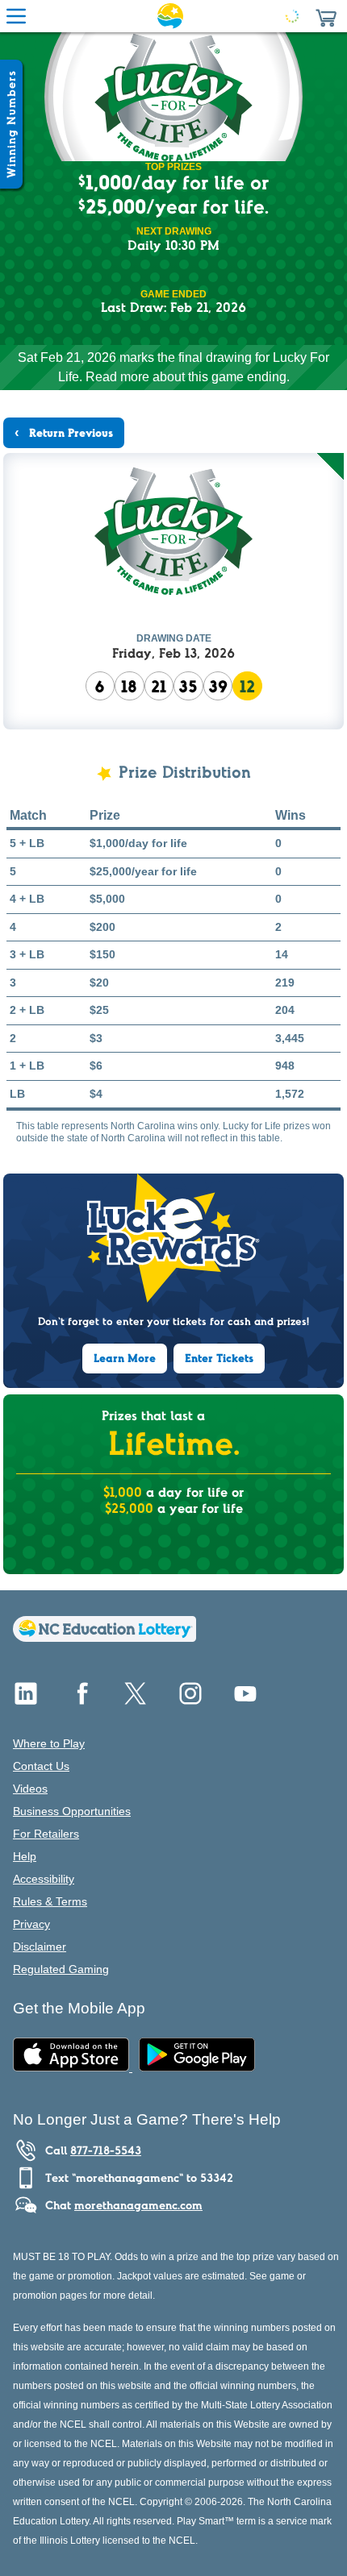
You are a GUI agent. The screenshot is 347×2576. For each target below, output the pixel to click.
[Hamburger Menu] (16, 16)
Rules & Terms (50, 1901)
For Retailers (46, 1834)
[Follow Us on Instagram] (190, 1699)
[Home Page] (170, 16)
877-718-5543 (106, 2150)
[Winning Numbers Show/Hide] (11, 124)
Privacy (31, 1924)
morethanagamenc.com (138, 2205)
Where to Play (49, 1743)
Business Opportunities (72, 1811)
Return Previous (69, 433)
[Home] (105, 1637)
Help (25, 1856)
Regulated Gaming (61, 1969)
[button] (326, 16)
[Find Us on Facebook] (81, 1699)
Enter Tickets (219, 1358)
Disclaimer (40, 1947)
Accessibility (44, 1879)
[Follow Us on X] (136, 1699)
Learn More (125, 1358)
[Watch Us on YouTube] (245, 1699)
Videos (30, 1789)
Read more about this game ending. (188, 377)
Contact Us (41, 1766)
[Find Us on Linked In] (26, 1699)
